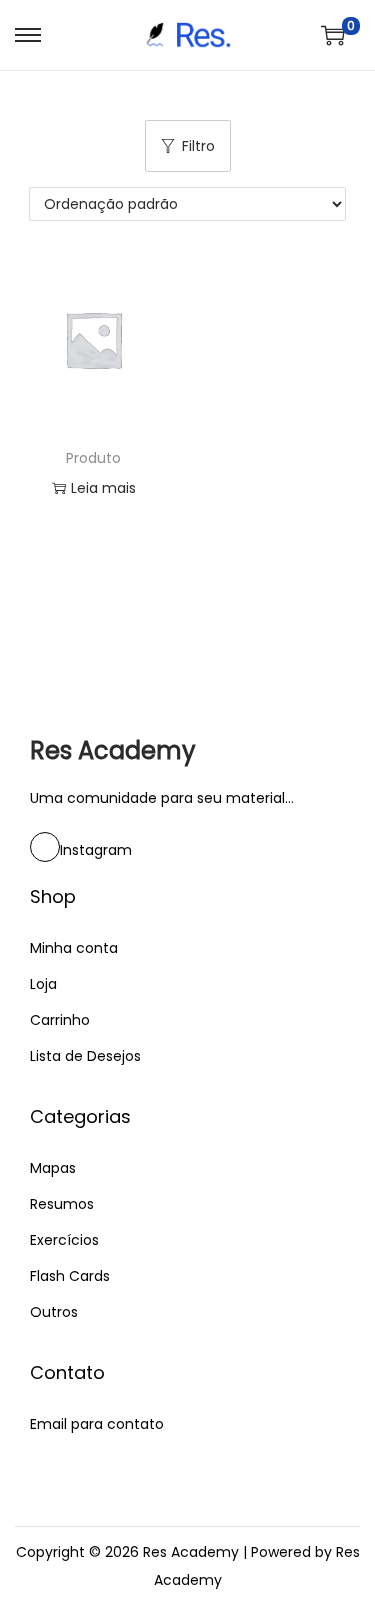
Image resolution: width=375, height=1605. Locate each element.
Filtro (198, 146)
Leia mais (103, 488)
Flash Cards (70, 1276)
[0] (333, 35)
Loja (43, 984)
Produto (93, 458)
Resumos (62, 1204)
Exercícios (64, 1240)
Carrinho (60, 1020)
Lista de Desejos (85, 1056)
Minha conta (74, 948)
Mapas (53, 1168)
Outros (54, 1312)
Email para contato (97, 1424)
